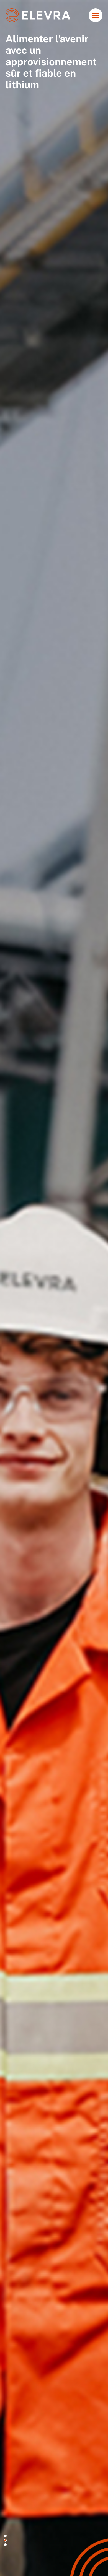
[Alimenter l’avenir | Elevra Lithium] (38, 15)
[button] (5, 2536)
